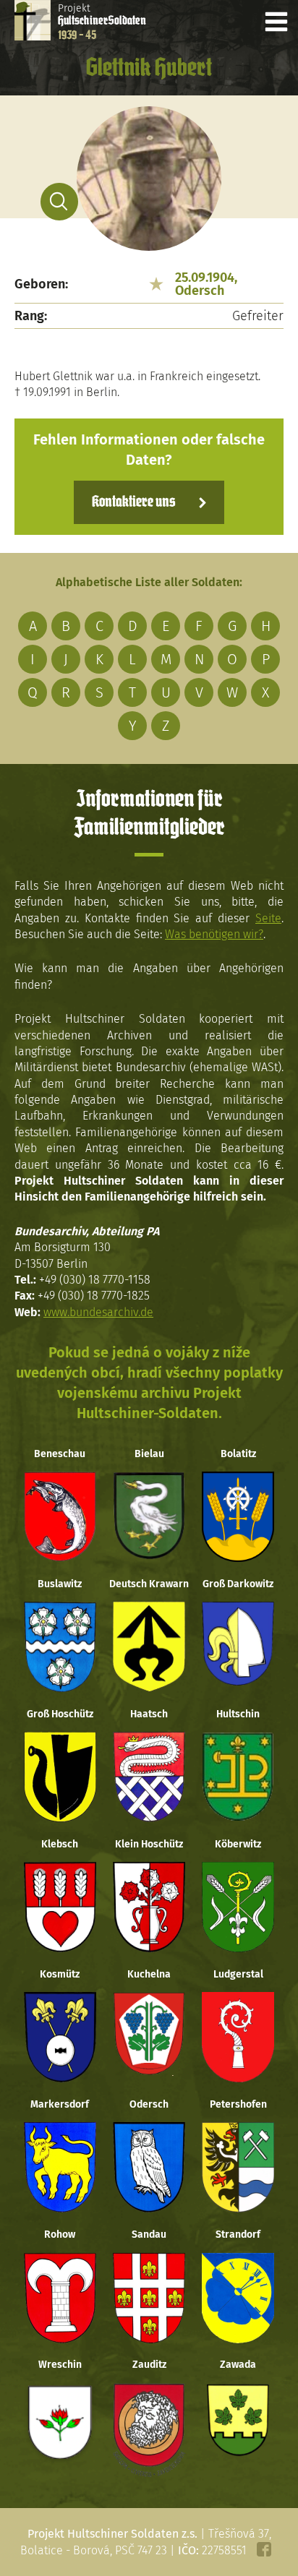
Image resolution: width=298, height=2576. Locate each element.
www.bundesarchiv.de (98, 1312)
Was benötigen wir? (214, 934)
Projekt (102, 22)
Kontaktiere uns (133, 502)
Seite (268, 918)
